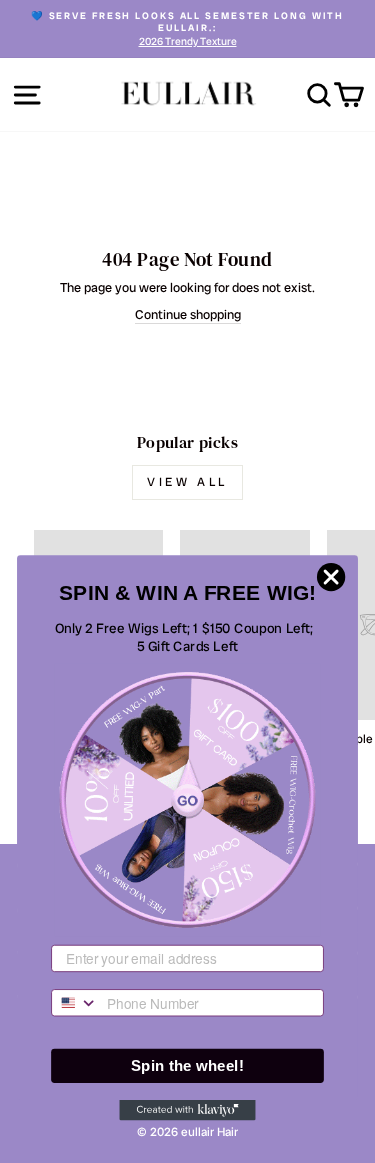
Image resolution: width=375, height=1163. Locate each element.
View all (187, 482)
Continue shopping (188, 315)
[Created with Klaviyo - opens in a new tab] (187, 1110)
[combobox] (75, 1003)
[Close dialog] (331, 577)
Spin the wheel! (187, 1065)
